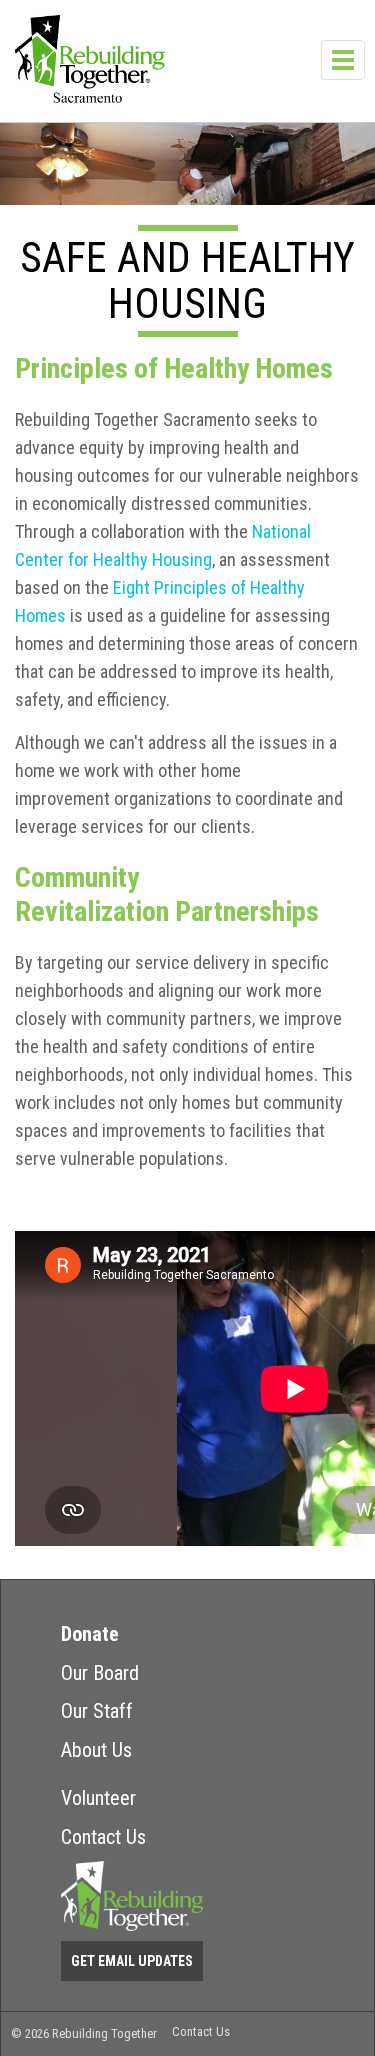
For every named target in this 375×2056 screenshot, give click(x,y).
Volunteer (98, 1798)
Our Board (100, 1673)
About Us (96, 1750)
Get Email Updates (132, 1961)
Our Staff (97, 1711)
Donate (90, 1634)
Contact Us (103, 1837)
